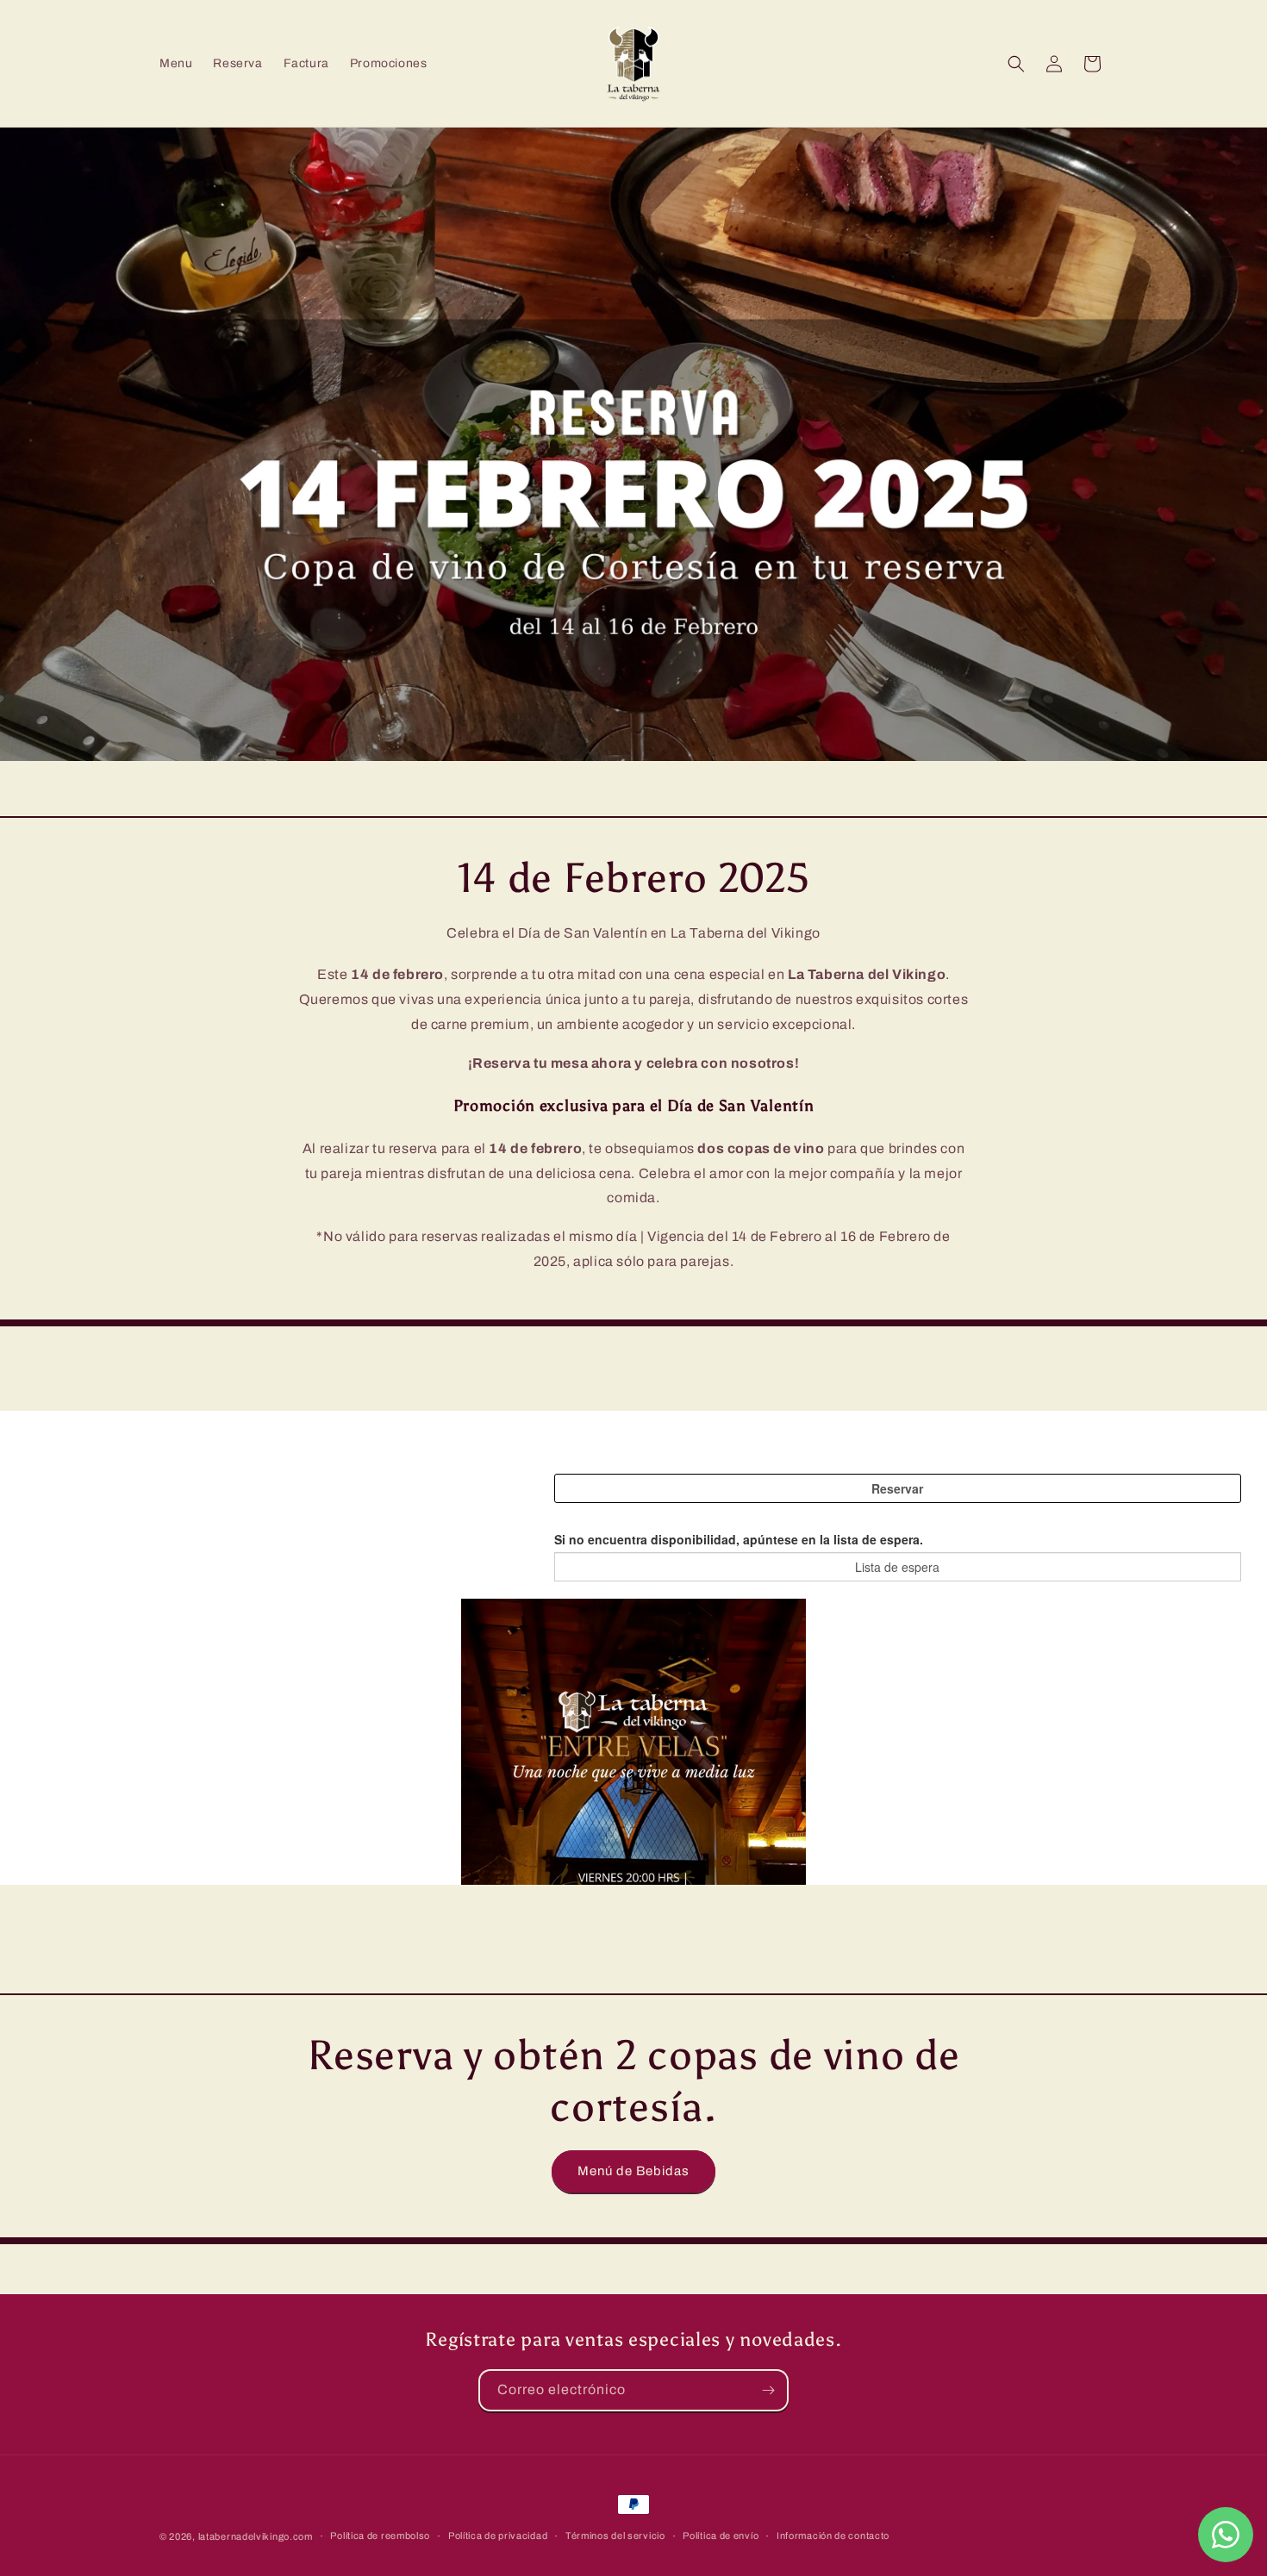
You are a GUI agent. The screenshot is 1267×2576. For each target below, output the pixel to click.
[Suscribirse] (768, 2390)
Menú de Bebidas (633, 2171)
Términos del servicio (615, 2535)
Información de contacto (833, 2535)
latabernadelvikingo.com (256, 2536)
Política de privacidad (498, 2535)
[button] (1016, 64)
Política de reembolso (380, 2535)
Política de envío (721, 2535)
